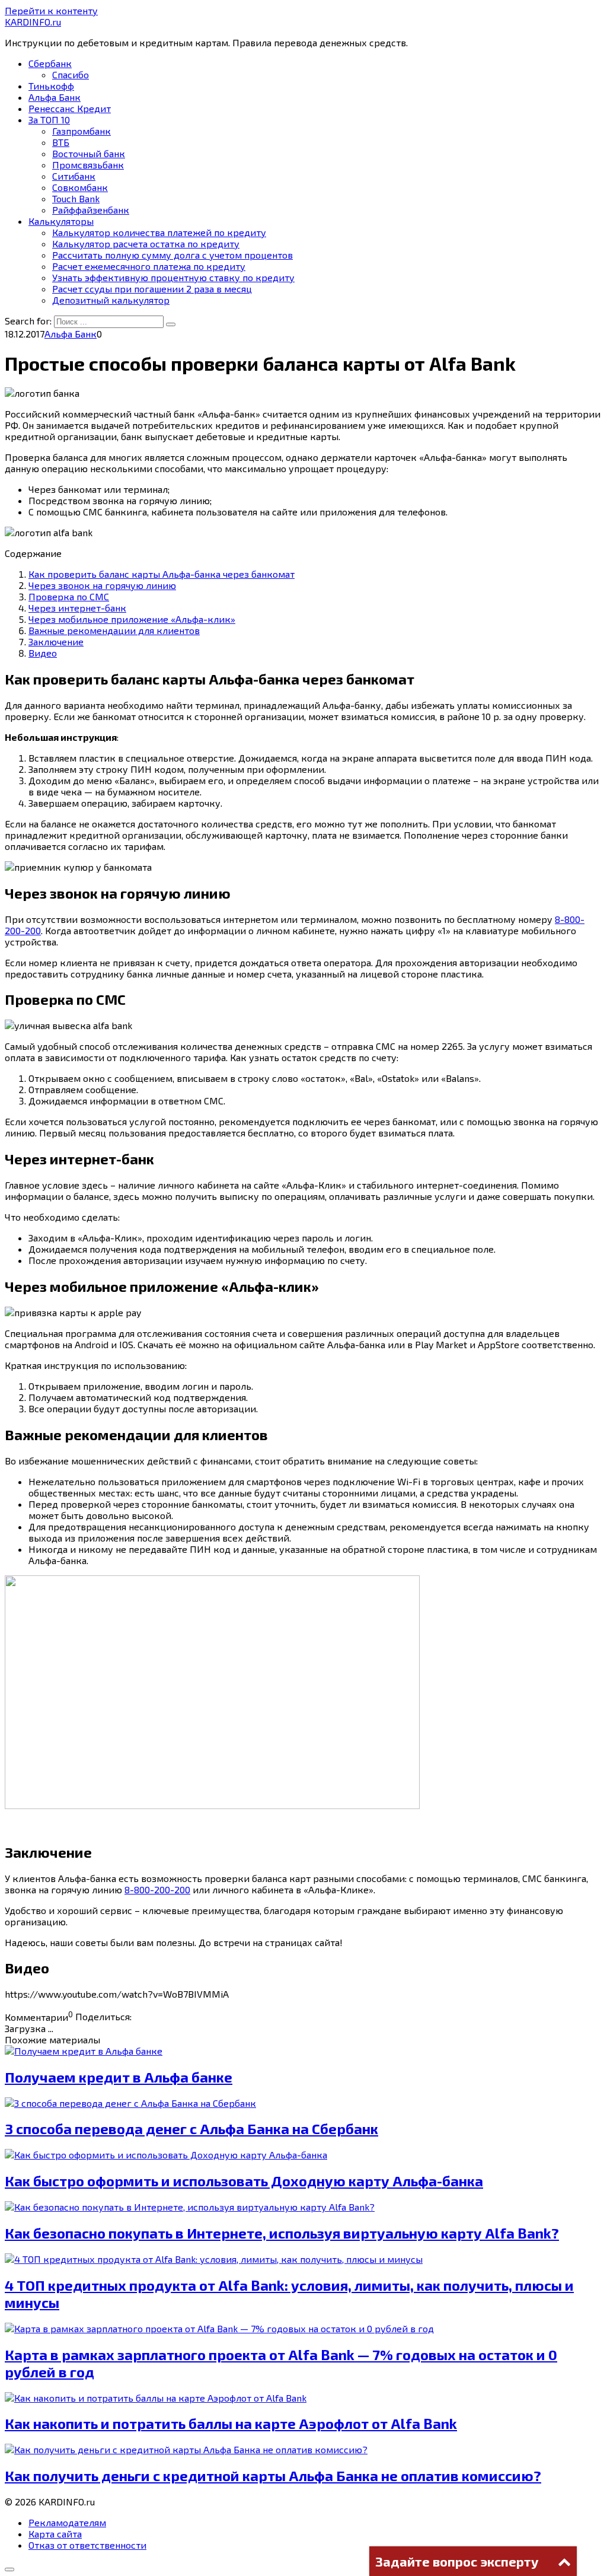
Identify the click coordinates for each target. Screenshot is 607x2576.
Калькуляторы (61, 221)
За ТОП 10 (49, 120)
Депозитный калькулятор (111, 300)
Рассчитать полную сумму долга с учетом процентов (172, 255)
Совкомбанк (80, 187)
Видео (43, 653)
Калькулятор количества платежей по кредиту (159, 232)
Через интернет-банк (77, 608)
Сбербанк (50, 63)
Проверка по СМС (69, 596)
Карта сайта (55, 2534)
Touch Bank (76, 198)
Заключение (56, 641)
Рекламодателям (67, 2522)
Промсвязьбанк (88, 165)
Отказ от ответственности (87, 2545)
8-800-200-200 (157, 1889)
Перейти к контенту (51, 10)
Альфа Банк (55, 97)
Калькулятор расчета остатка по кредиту (146, 243)
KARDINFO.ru (33, 22)
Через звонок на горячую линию (102, 585)
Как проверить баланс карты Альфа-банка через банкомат (162, 574)
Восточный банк (89, 153)
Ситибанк (74, 176)
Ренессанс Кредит (70, 108)
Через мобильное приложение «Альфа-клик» (132, 619)
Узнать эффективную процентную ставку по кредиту (173, 277)
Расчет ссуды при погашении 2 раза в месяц (152, 289)
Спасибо (71, 74)
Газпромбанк (82, 131)
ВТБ (61, 142)
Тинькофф (51, 86)
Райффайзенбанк (91, 210)
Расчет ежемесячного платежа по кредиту (149, 266)
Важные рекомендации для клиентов (114, 630)
